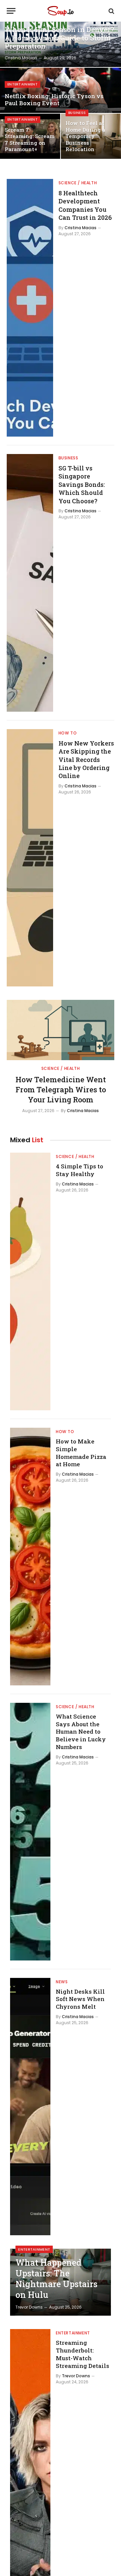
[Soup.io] (61, 11)
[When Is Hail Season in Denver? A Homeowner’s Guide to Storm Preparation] (61, 44)
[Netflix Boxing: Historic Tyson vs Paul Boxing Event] (61, 90)
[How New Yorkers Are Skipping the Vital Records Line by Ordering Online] (30, 858)
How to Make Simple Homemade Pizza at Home (81, 1453)
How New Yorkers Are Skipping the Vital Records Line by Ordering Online (86, 760)
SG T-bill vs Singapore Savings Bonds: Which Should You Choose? (82, 485)
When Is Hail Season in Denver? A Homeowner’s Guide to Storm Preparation (59, 38)
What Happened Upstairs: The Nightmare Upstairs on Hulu (56, 2279)
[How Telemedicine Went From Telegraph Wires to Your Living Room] (61, 1030)
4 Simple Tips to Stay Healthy (79, 1170)
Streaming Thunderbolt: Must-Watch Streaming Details (83, 2354)
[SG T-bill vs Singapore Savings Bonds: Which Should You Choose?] (30, 583)
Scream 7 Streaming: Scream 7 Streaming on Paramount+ (30, 140)
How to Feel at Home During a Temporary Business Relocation (85, 136)
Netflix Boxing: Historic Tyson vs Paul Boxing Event (54, 100)
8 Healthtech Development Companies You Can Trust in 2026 (85, 205)
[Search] (111, 11)
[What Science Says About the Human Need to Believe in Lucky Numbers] (30, 1832)
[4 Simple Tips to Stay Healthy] (30, 1281)
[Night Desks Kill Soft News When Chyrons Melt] (30, 2107)
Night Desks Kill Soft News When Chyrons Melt (80, 1999)
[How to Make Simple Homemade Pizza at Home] (30, 1557)
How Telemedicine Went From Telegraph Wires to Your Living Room (61, 1089)
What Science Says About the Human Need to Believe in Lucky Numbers (81, 1732)
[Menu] (11, 11)
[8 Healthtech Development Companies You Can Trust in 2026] (30, 308)
